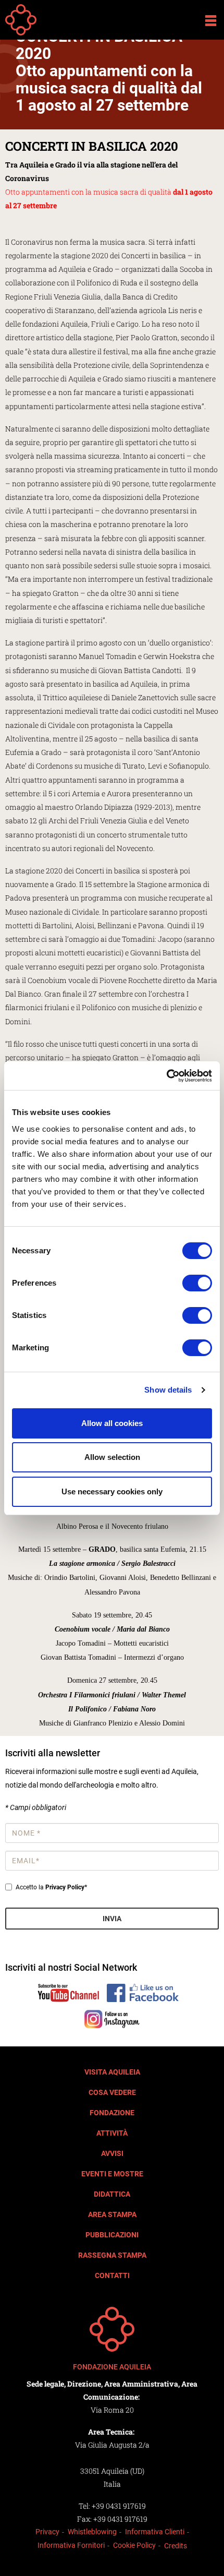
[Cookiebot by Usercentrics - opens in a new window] (166, 1076)
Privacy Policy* (66, 1887)
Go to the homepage (21, 20)
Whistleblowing (92, 2532)
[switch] (197, 1283)
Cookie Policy (134, 2545)
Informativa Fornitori (71, 2545)
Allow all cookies (112, 1423)
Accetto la (51, 1887)
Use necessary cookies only (112, 1491)
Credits (176, 2546)
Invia (112, 1919)
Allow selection (112, 1457)
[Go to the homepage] (112, 2329)
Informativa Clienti (155, 2532)
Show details (168, 1390)
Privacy (47, 2532)
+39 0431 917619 (119, 2506)
